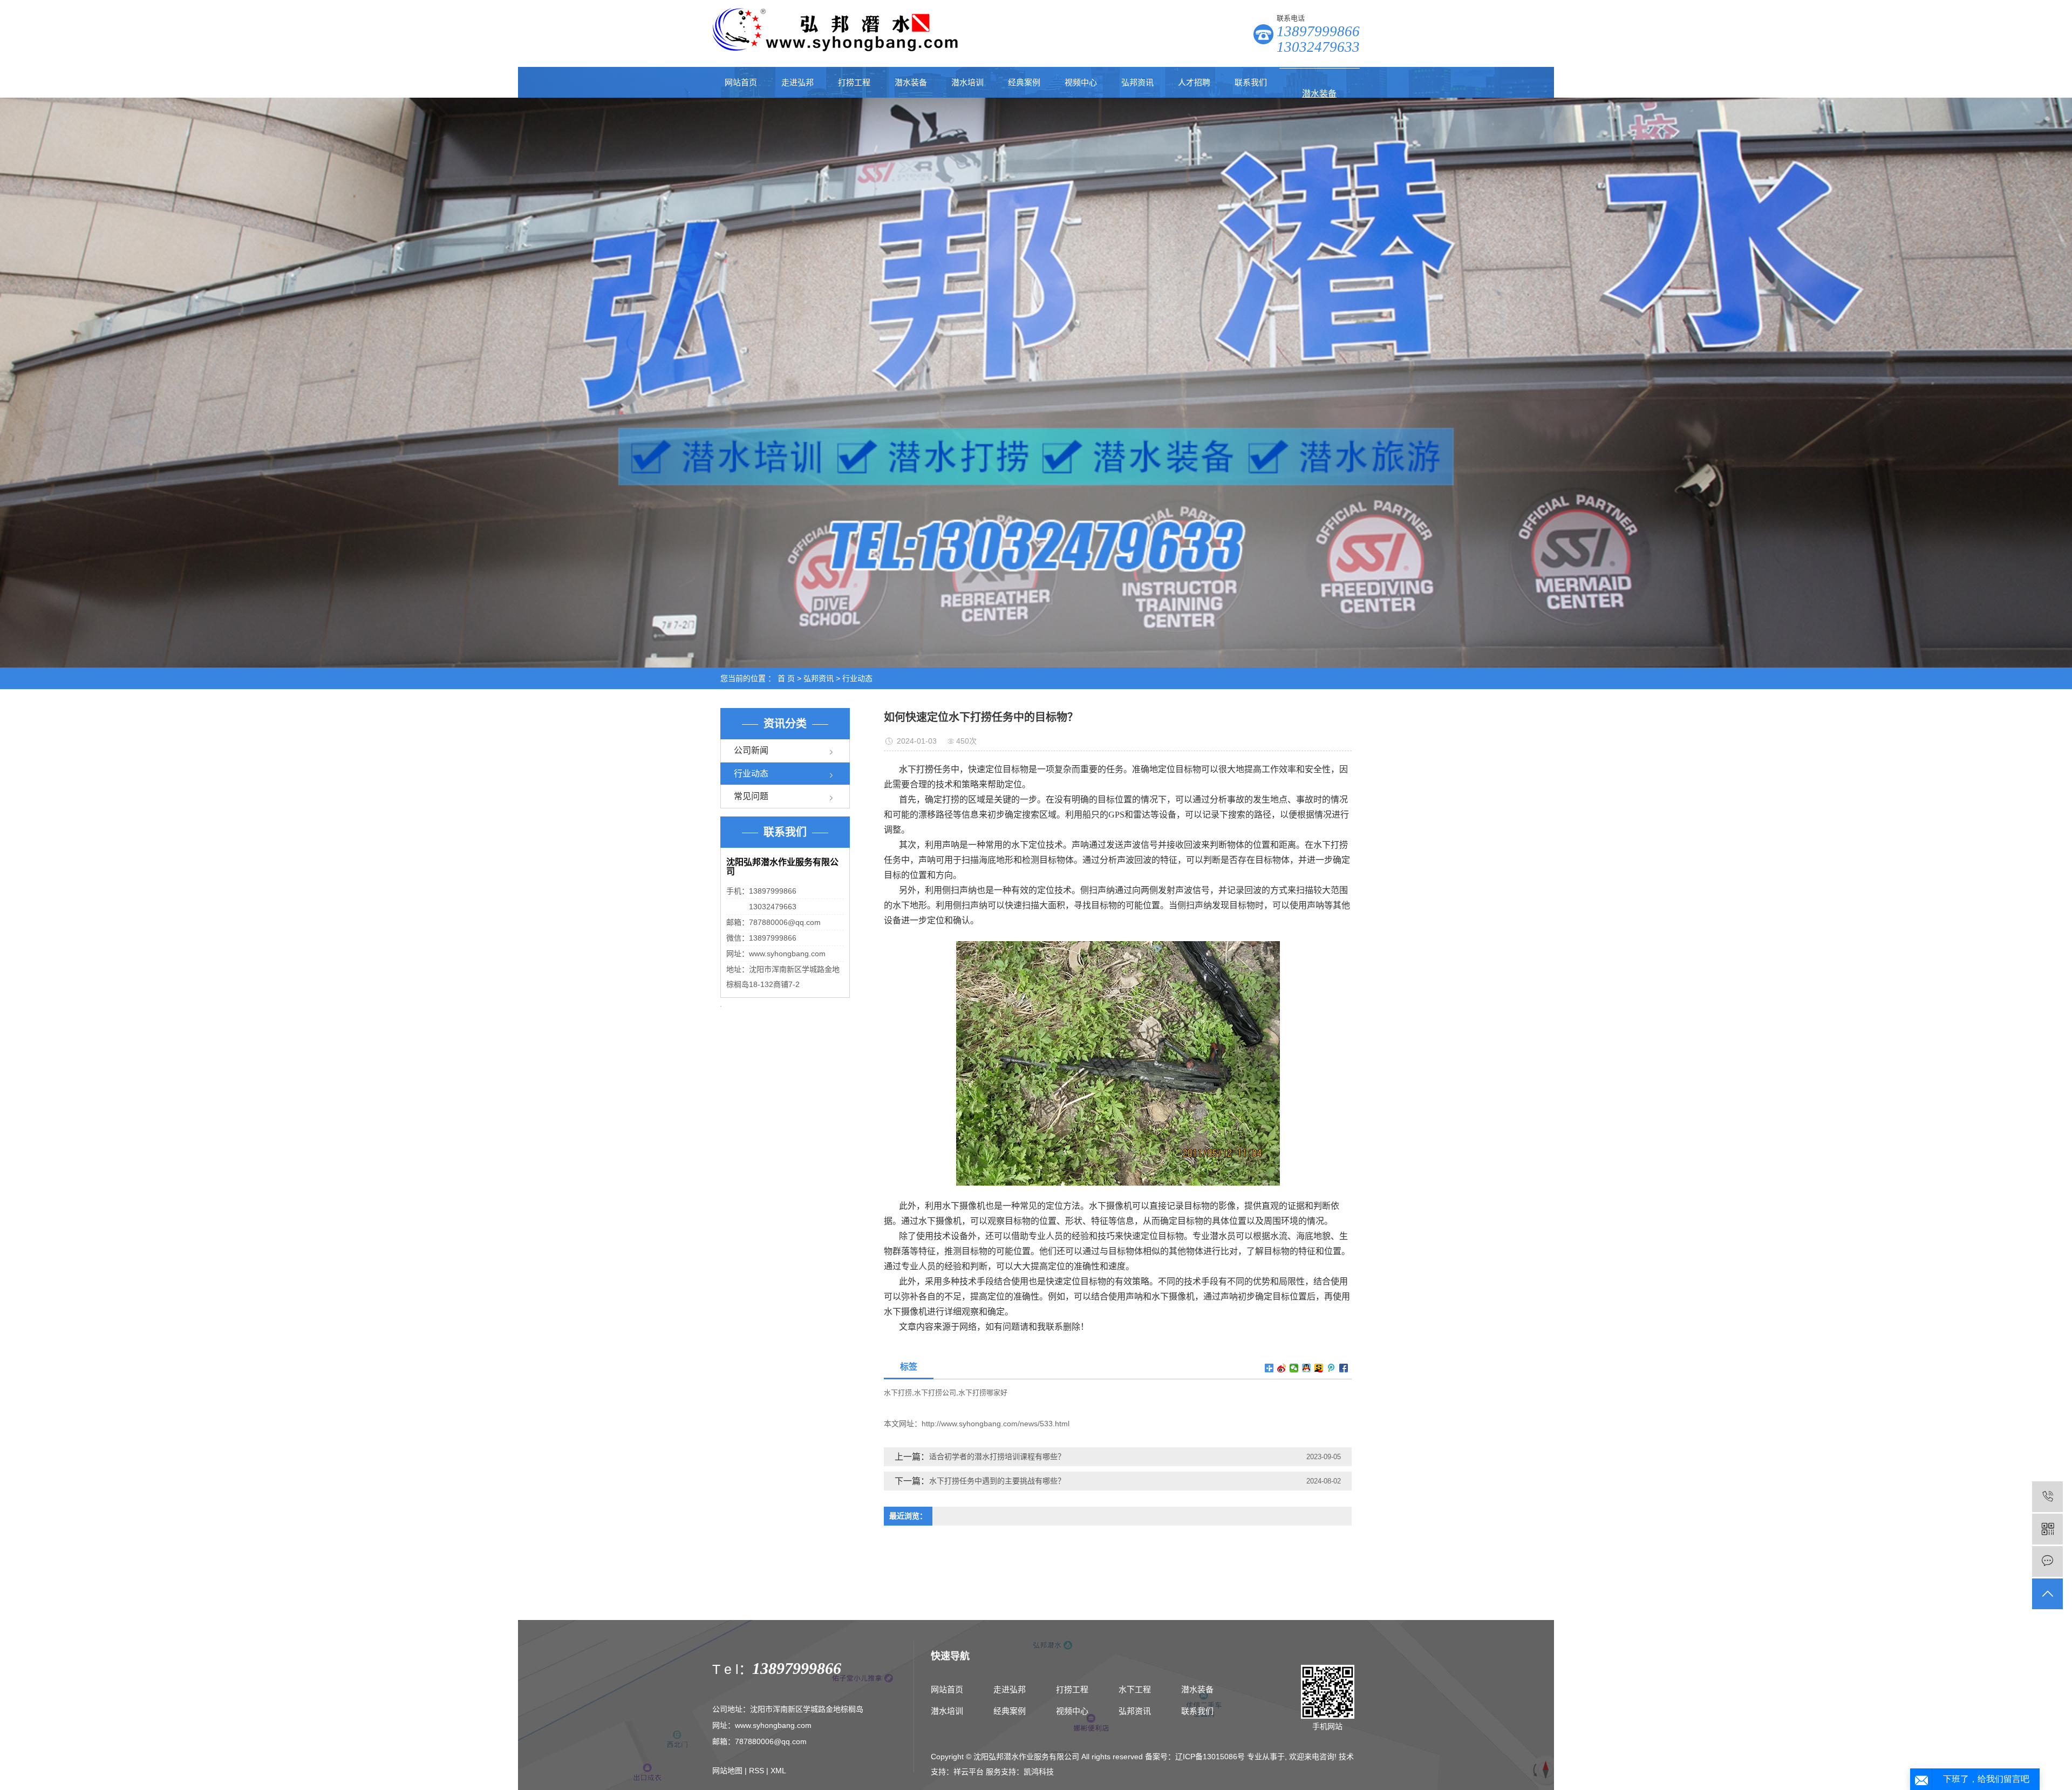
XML (778, 1771)
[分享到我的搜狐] (1319, 1368)
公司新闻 (751, 750)
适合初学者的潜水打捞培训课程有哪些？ (997, 1456)
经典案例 (1024, 82)
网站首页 (741, 82)
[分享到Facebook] (1344, 1368)
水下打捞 (898, 1393)
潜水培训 (967, 82)
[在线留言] (2047, 1561)
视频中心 (1081, 82)
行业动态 (857, 678)
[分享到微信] (1294, 1368)
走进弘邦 (798, 82)
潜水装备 (911, 82)
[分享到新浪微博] (1282, 1368)
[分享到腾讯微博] (1331, 1368)
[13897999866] (2047, 1497)
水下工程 (1135, 1689)
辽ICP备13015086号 (1210, 1757)
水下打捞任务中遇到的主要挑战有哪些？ (997, 1481)
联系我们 (1251, 82)
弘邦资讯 (1137, 82)
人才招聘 (1194, 82)
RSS (756, 1771)
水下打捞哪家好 (983, 1393)
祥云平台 (969, 1772)
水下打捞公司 (935, 1393)
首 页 (786, 678)
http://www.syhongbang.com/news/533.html (996, 1424)
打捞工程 (854, 82)
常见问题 (751, 796)
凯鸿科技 (1039, 1772)
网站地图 (727, 1771)
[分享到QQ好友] (1307, 1368)
